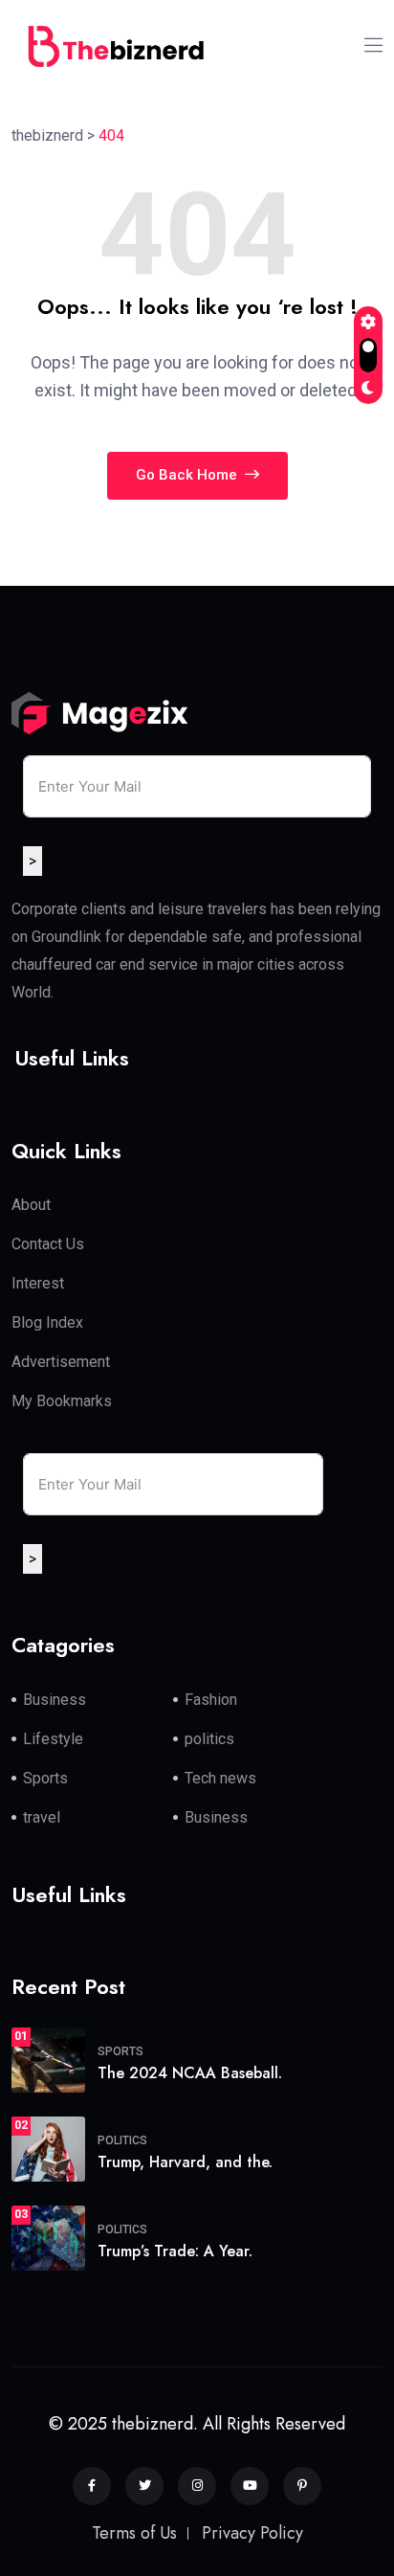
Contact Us (48, 1244)
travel (42, 1817)
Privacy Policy (252, 2533)
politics (209, 1739)
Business (55, 1700)
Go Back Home (188, 475)
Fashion (211, 1700)
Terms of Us (134, 2533)
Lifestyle (53, 1739)
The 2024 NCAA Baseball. (190, 2073)
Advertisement (61, 1362)
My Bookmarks (62, 1401)
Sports (45, 1778)
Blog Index (47, 1322)
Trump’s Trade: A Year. (175, 2251)
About (31, 1205)
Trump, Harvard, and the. (185, 2162)
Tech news (220, 1778)
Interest (38, 1283)
